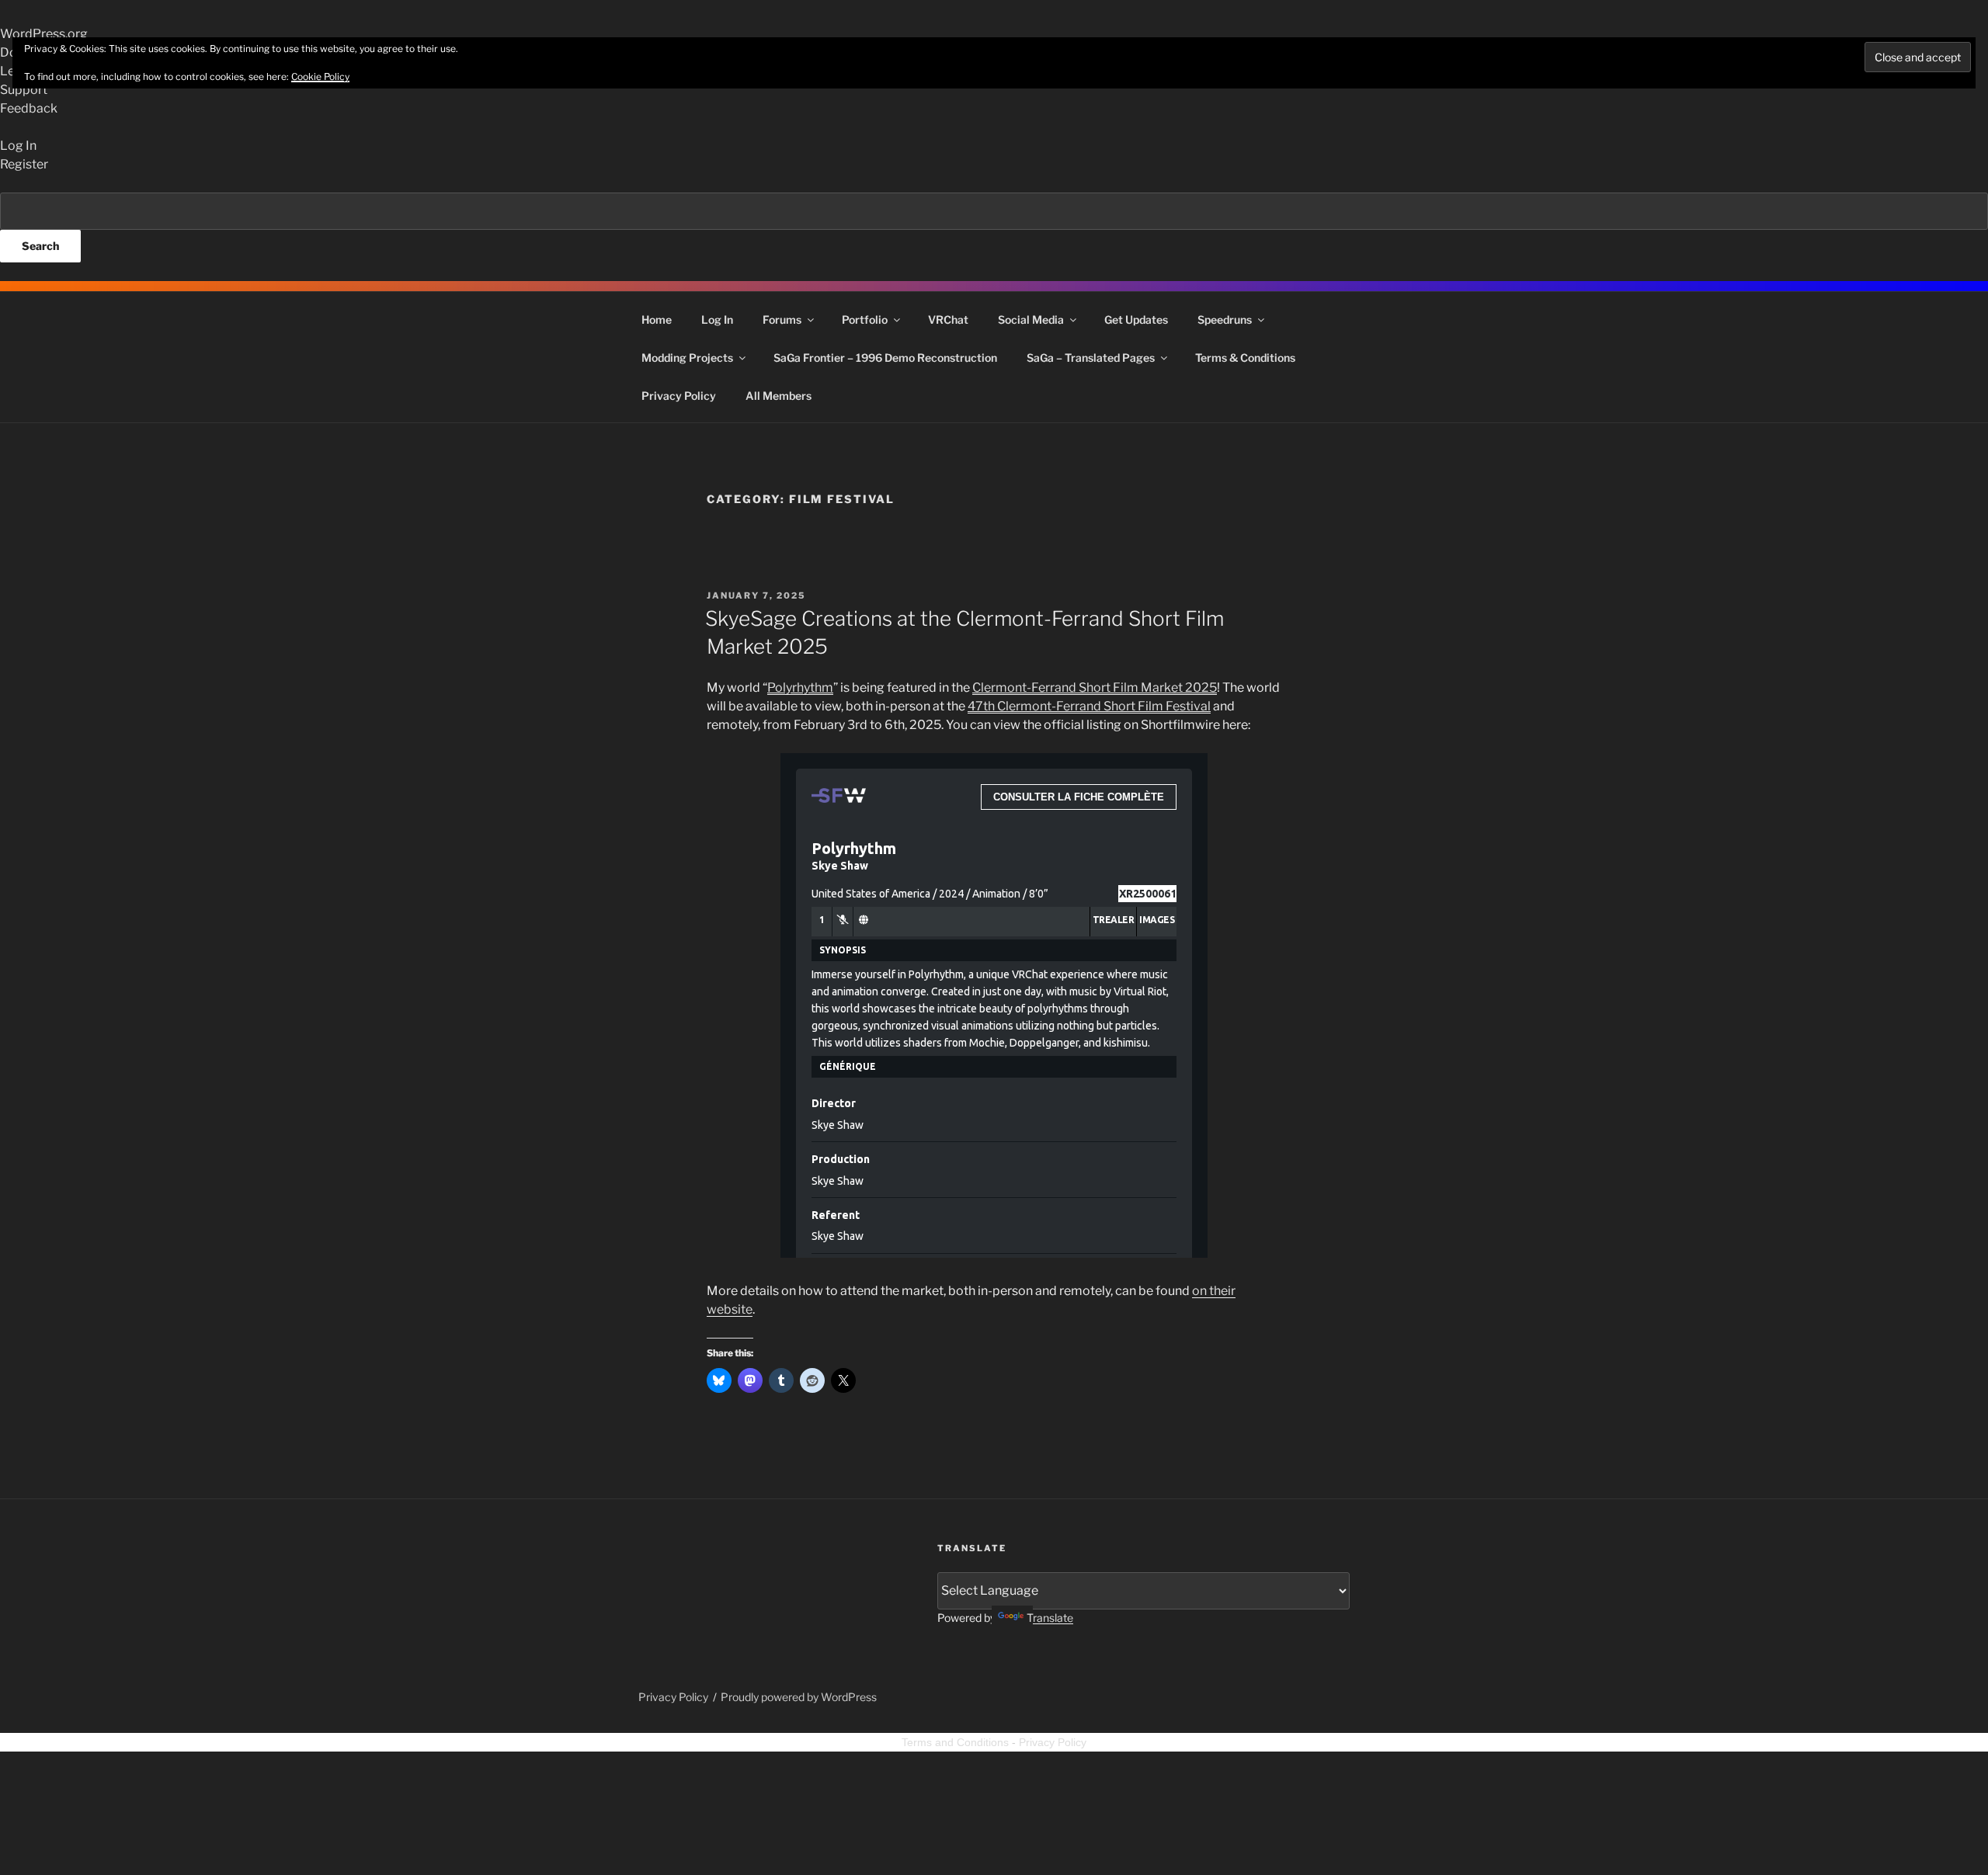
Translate (1050, 1618)
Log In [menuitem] (18, 146)
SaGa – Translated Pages (1091, 358)
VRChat (948, 319)
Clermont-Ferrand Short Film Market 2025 (1095, 687)
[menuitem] (994, 227)
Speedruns (1225, 319)
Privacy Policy (679, 396)
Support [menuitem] (24, 90)
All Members (779, 396)
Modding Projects (687, 358)
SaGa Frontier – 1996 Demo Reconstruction (885, 358)
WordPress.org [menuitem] (44, 34)
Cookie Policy (320, 76)
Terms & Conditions (1245, 358)
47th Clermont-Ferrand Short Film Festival (1089, 706)
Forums (782, 319)
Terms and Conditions (955, 1742)
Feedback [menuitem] (29, 108)
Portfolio (865, 319)
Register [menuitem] (24, 164)
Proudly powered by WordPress (799, 1697)
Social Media (1031, 319)
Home (657, 319)
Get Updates (1136, 319)
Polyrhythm (800, 687)
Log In (717, 319)
